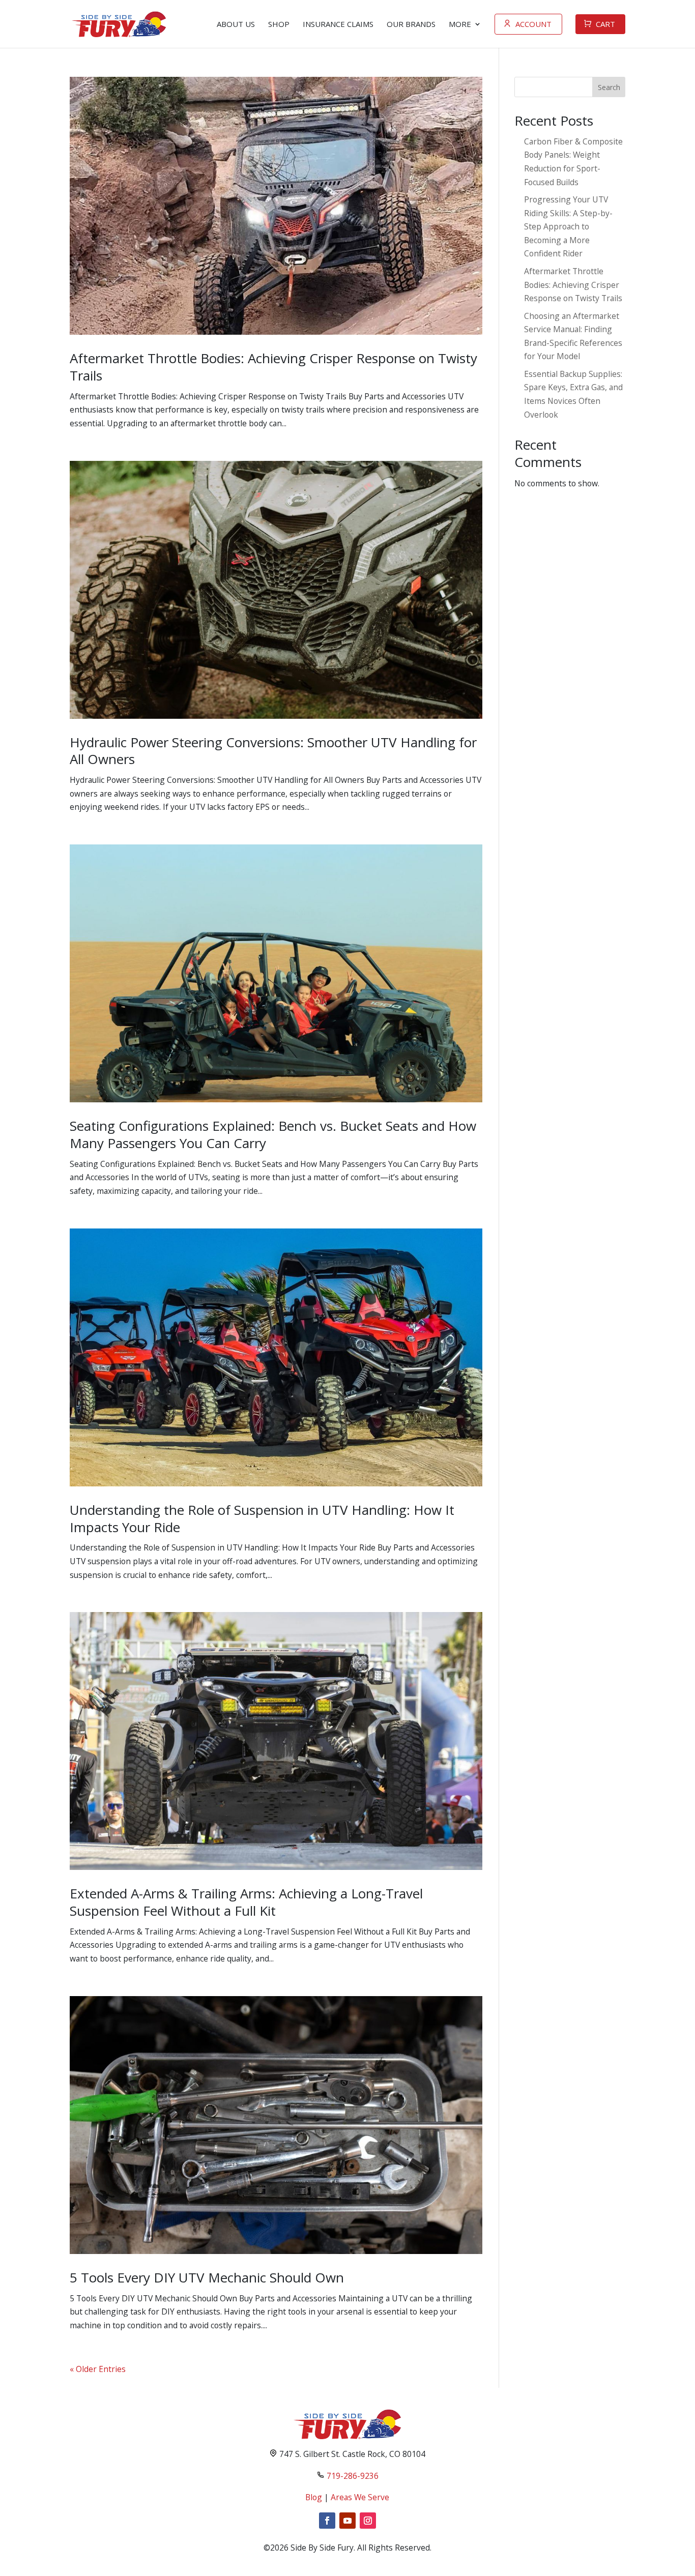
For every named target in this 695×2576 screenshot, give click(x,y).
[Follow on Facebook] (327, 2521)
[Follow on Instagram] (368, 2521)
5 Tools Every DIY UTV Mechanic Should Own (207, 2277)
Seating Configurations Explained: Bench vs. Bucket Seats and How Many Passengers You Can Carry (273, 1134)
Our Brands (411, 24)
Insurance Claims (338, 24)
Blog (314, 2497)
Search (609, 87)
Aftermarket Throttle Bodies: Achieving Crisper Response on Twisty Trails (273, 367)
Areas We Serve (360, 2497)
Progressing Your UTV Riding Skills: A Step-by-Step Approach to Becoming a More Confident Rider (568, 226)
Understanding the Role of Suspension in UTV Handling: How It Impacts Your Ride (262, 1518)
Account (533, 24)
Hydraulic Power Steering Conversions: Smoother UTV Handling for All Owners (273, 751)
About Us (236, 24)
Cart (605, 24)
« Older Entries (98, 2369)
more (460, 24)
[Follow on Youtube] (347, 2521)
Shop (279, 24)
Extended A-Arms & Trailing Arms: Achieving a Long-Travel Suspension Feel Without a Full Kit (246, 1902)
